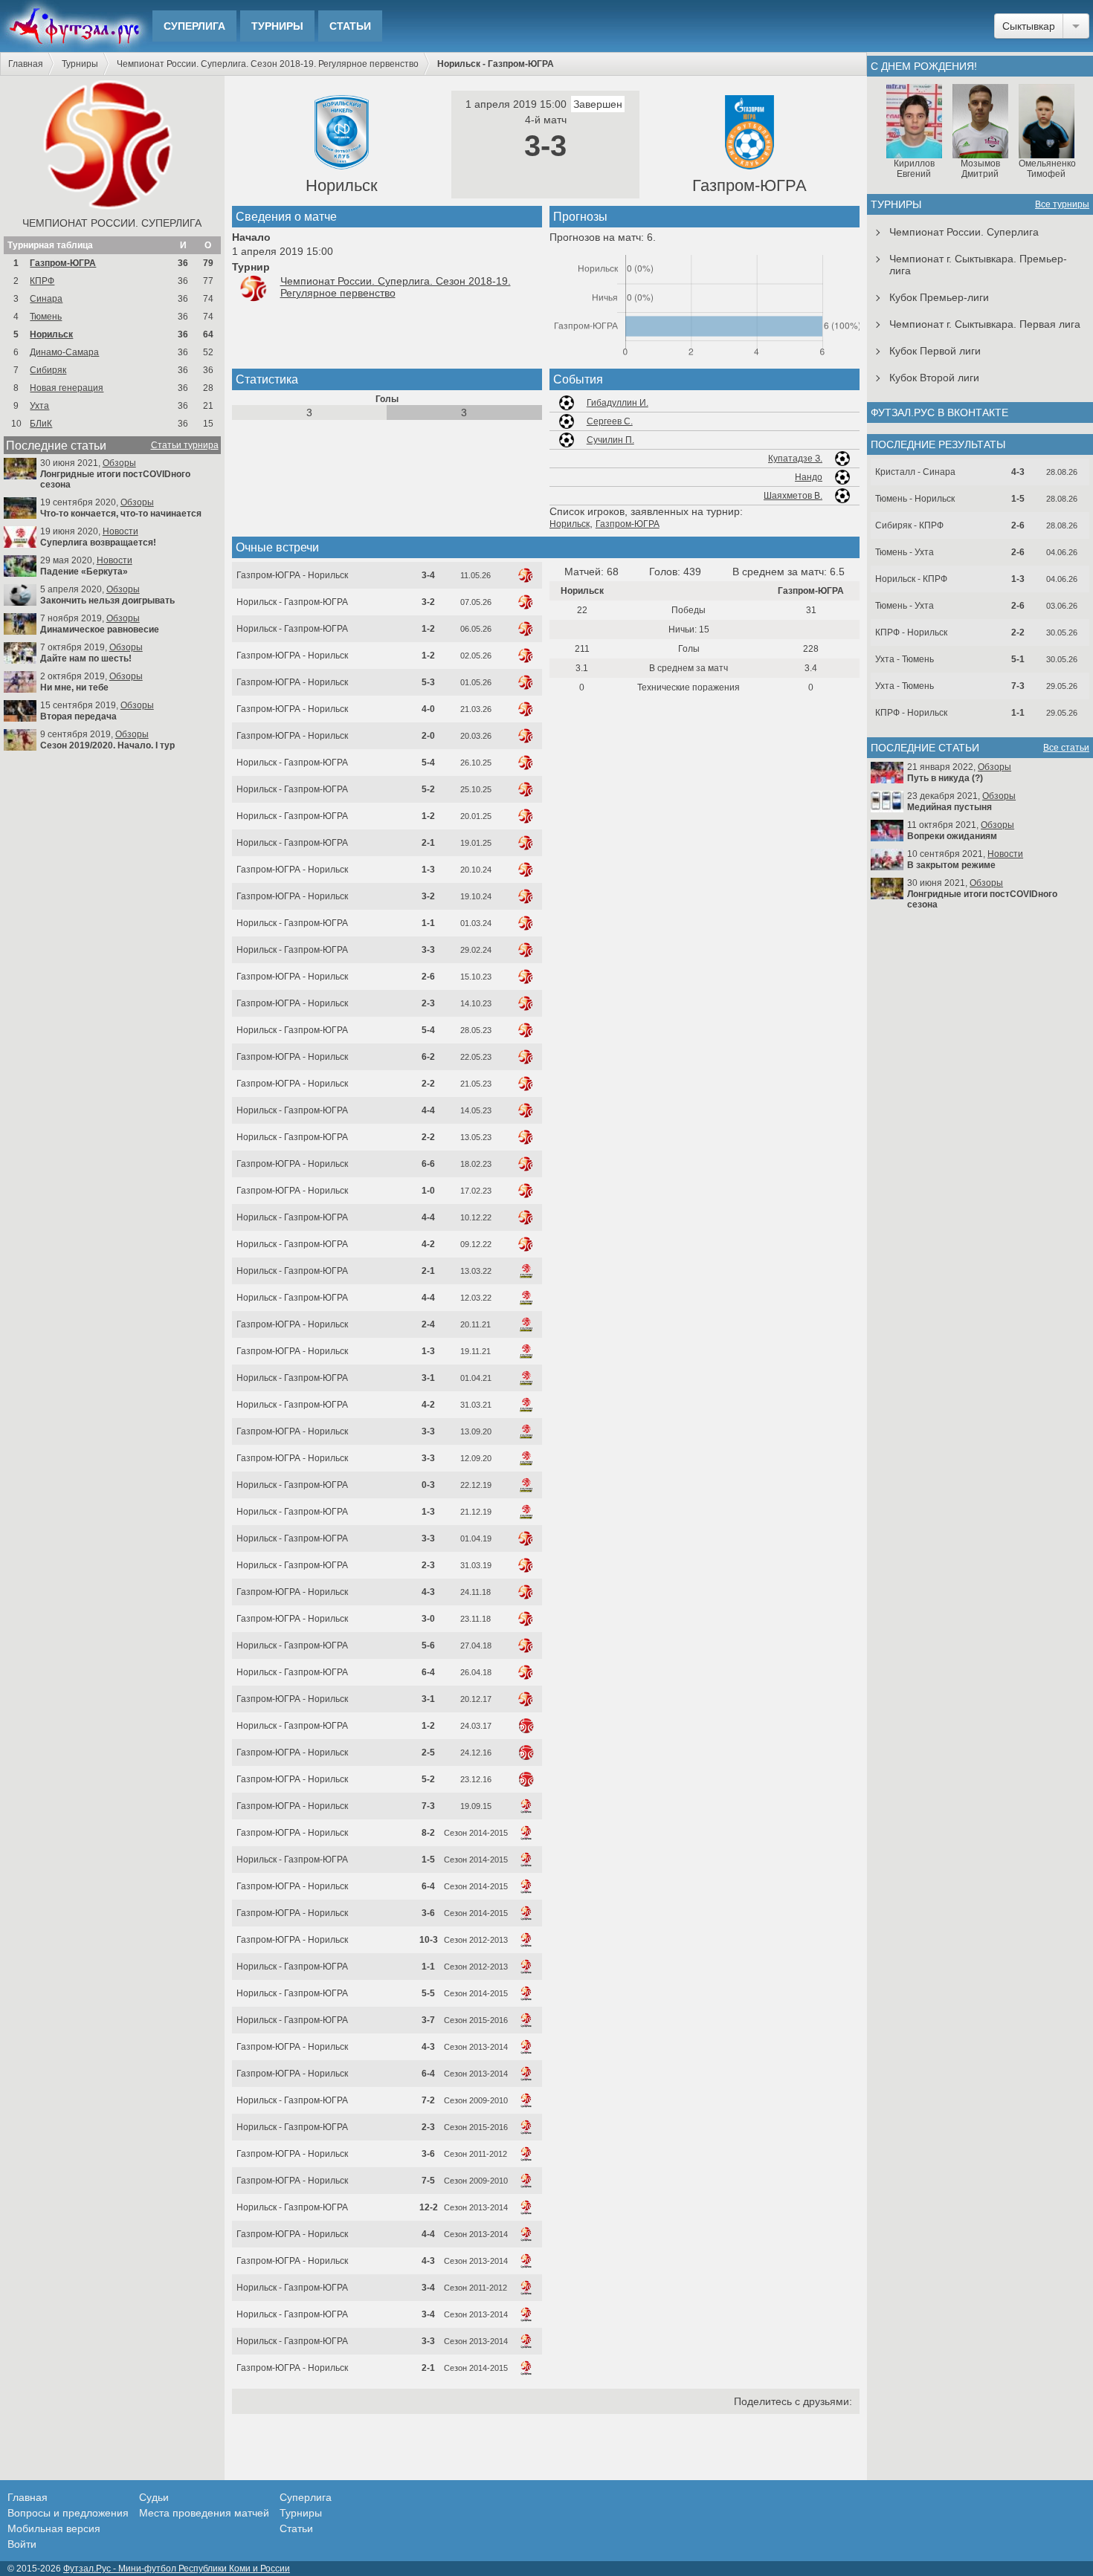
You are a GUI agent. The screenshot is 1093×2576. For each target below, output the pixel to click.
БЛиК (41, 424)
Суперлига (194, 26)
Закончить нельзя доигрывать (107, 601)
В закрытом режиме (951, 865)
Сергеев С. (610, 421)
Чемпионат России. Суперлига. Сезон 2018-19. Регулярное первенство (268, 64)
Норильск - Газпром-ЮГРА (292, 602)
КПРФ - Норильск (911, 632)
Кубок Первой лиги (935, 351)
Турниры (277, 26)
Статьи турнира (185, 445)
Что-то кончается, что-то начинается (121, 514)
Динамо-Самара (64, 352)
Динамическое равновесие (100, 630)
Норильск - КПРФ (911, 579)
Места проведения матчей (204, 2513)
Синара (46, 299)
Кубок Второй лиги (934, 378)
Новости (120, 531)
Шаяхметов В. (793, 496)
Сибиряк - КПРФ (909, 525)
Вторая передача (78, 716)
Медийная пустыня (949, 807)
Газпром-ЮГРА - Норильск (292, 575)
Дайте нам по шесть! (86, 658)
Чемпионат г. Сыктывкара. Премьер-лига (978, 265)
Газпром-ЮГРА (63, 263)
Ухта (39, 406)
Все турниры (1062, 204)
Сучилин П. (610, 440)
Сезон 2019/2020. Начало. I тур (107, 745)
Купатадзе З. (795, 459)
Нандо (809, 477)
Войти (22, 2544)
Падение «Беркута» (84, 572)
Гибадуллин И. (618, 403)
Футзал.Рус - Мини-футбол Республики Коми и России (177, 2569)
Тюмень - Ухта (905, 552)
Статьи (350, 26)
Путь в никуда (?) (945, 778)
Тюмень (46, 317)
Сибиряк (48, 370)
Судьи (154, 2497)
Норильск (51, 334)
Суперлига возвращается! (98, 543)
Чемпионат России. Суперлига (112, 223)
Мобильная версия (54, 2528)
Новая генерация (67, 388)
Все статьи (1066, 748)
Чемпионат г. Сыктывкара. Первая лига (985, 324)
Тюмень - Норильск (915, 499)
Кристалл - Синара (915, 472)
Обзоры (119, 463)
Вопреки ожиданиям (952, 836)
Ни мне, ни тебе (74, 687)
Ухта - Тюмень (905, 659)
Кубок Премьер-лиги (939, 297)
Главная (26, 64)
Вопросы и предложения (68, 2513)
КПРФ (42, 281)
